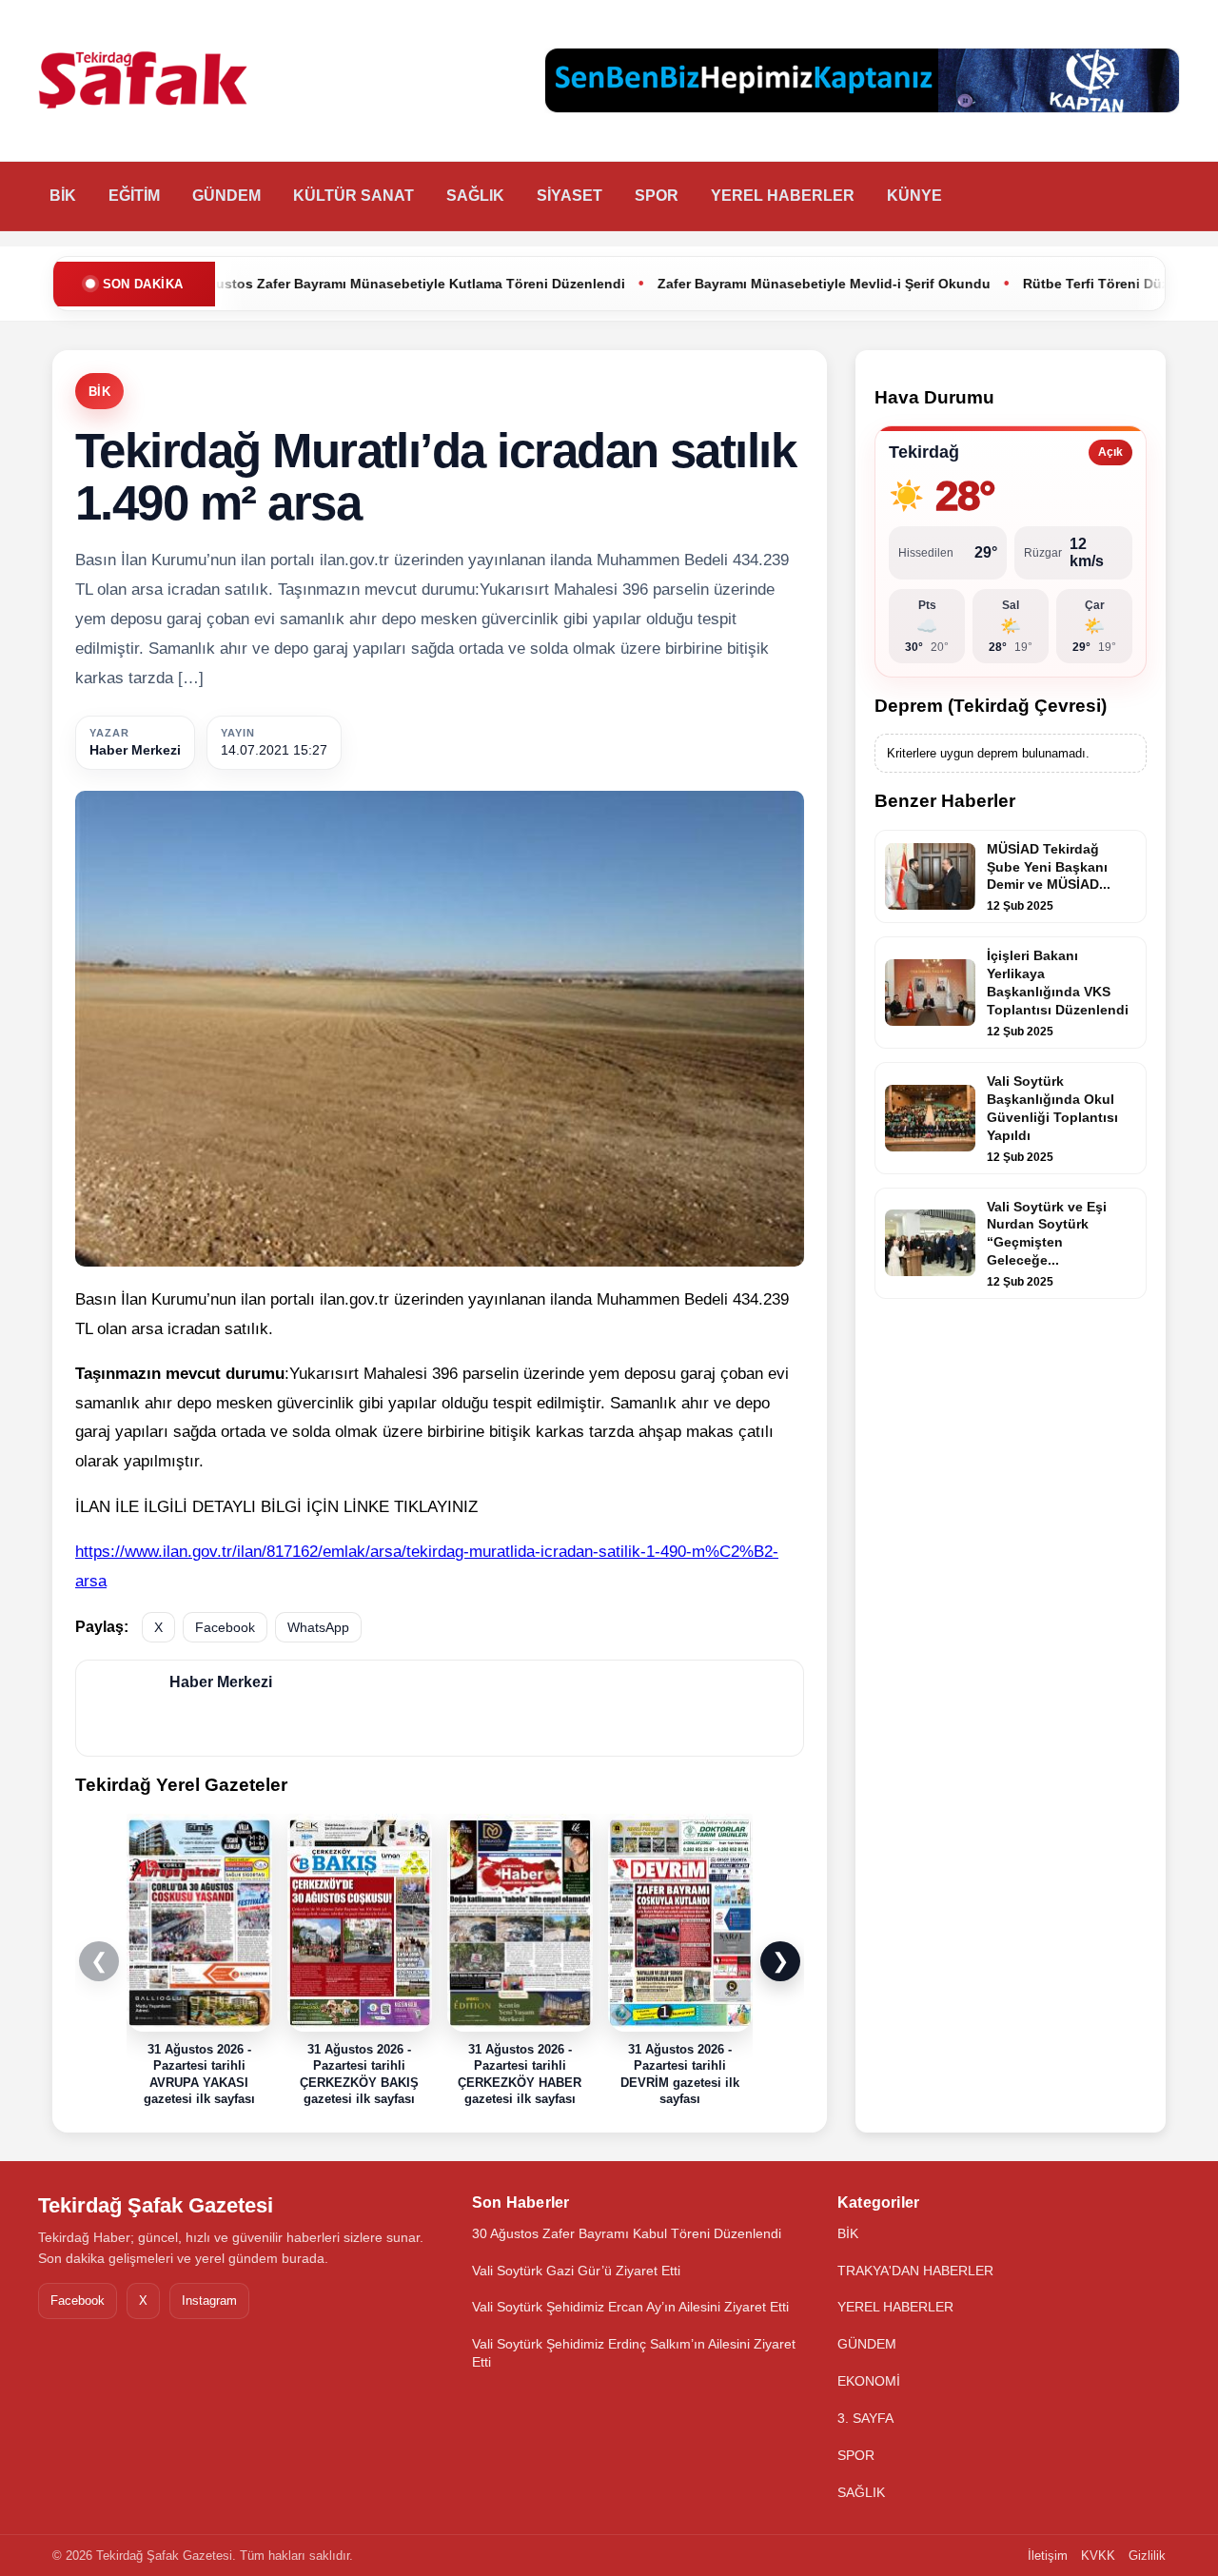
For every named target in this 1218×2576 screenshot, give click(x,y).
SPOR (657, 196)
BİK (63, 196)
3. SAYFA (865, 2418)
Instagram (209, 2301)
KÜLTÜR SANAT (354, 196)
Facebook (225, 1627)
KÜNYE (914, 196)
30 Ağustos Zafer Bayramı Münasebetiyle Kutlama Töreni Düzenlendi (270, 284)
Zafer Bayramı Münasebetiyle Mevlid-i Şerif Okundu (692, 284)
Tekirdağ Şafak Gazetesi (156, 2205)
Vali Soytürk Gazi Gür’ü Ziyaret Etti (576, 2271)
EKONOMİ (869, 2381)
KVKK (1098, 2556)
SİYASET (570, 196)
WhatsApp (318, 1627)
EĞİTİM (134, 196)
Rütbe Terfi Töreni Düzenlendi (988, 284)
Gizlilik (1147, 2556)
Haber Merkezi (135, 750)
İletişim (1048, 2556)
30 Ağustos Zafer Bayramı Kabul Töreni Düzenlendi (627, 2233)
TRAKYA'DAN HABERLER (915, 2271)
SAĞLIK (475, 196)
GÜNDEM (226, 196)
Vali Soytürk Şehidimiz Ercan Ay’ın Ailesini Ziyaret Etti (630, 2307)
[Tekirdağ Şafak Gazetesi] (143, 81)
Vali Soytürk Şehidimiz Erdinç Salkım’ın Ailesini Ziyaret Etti (634, 2353)
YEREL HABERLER (783, 196)
